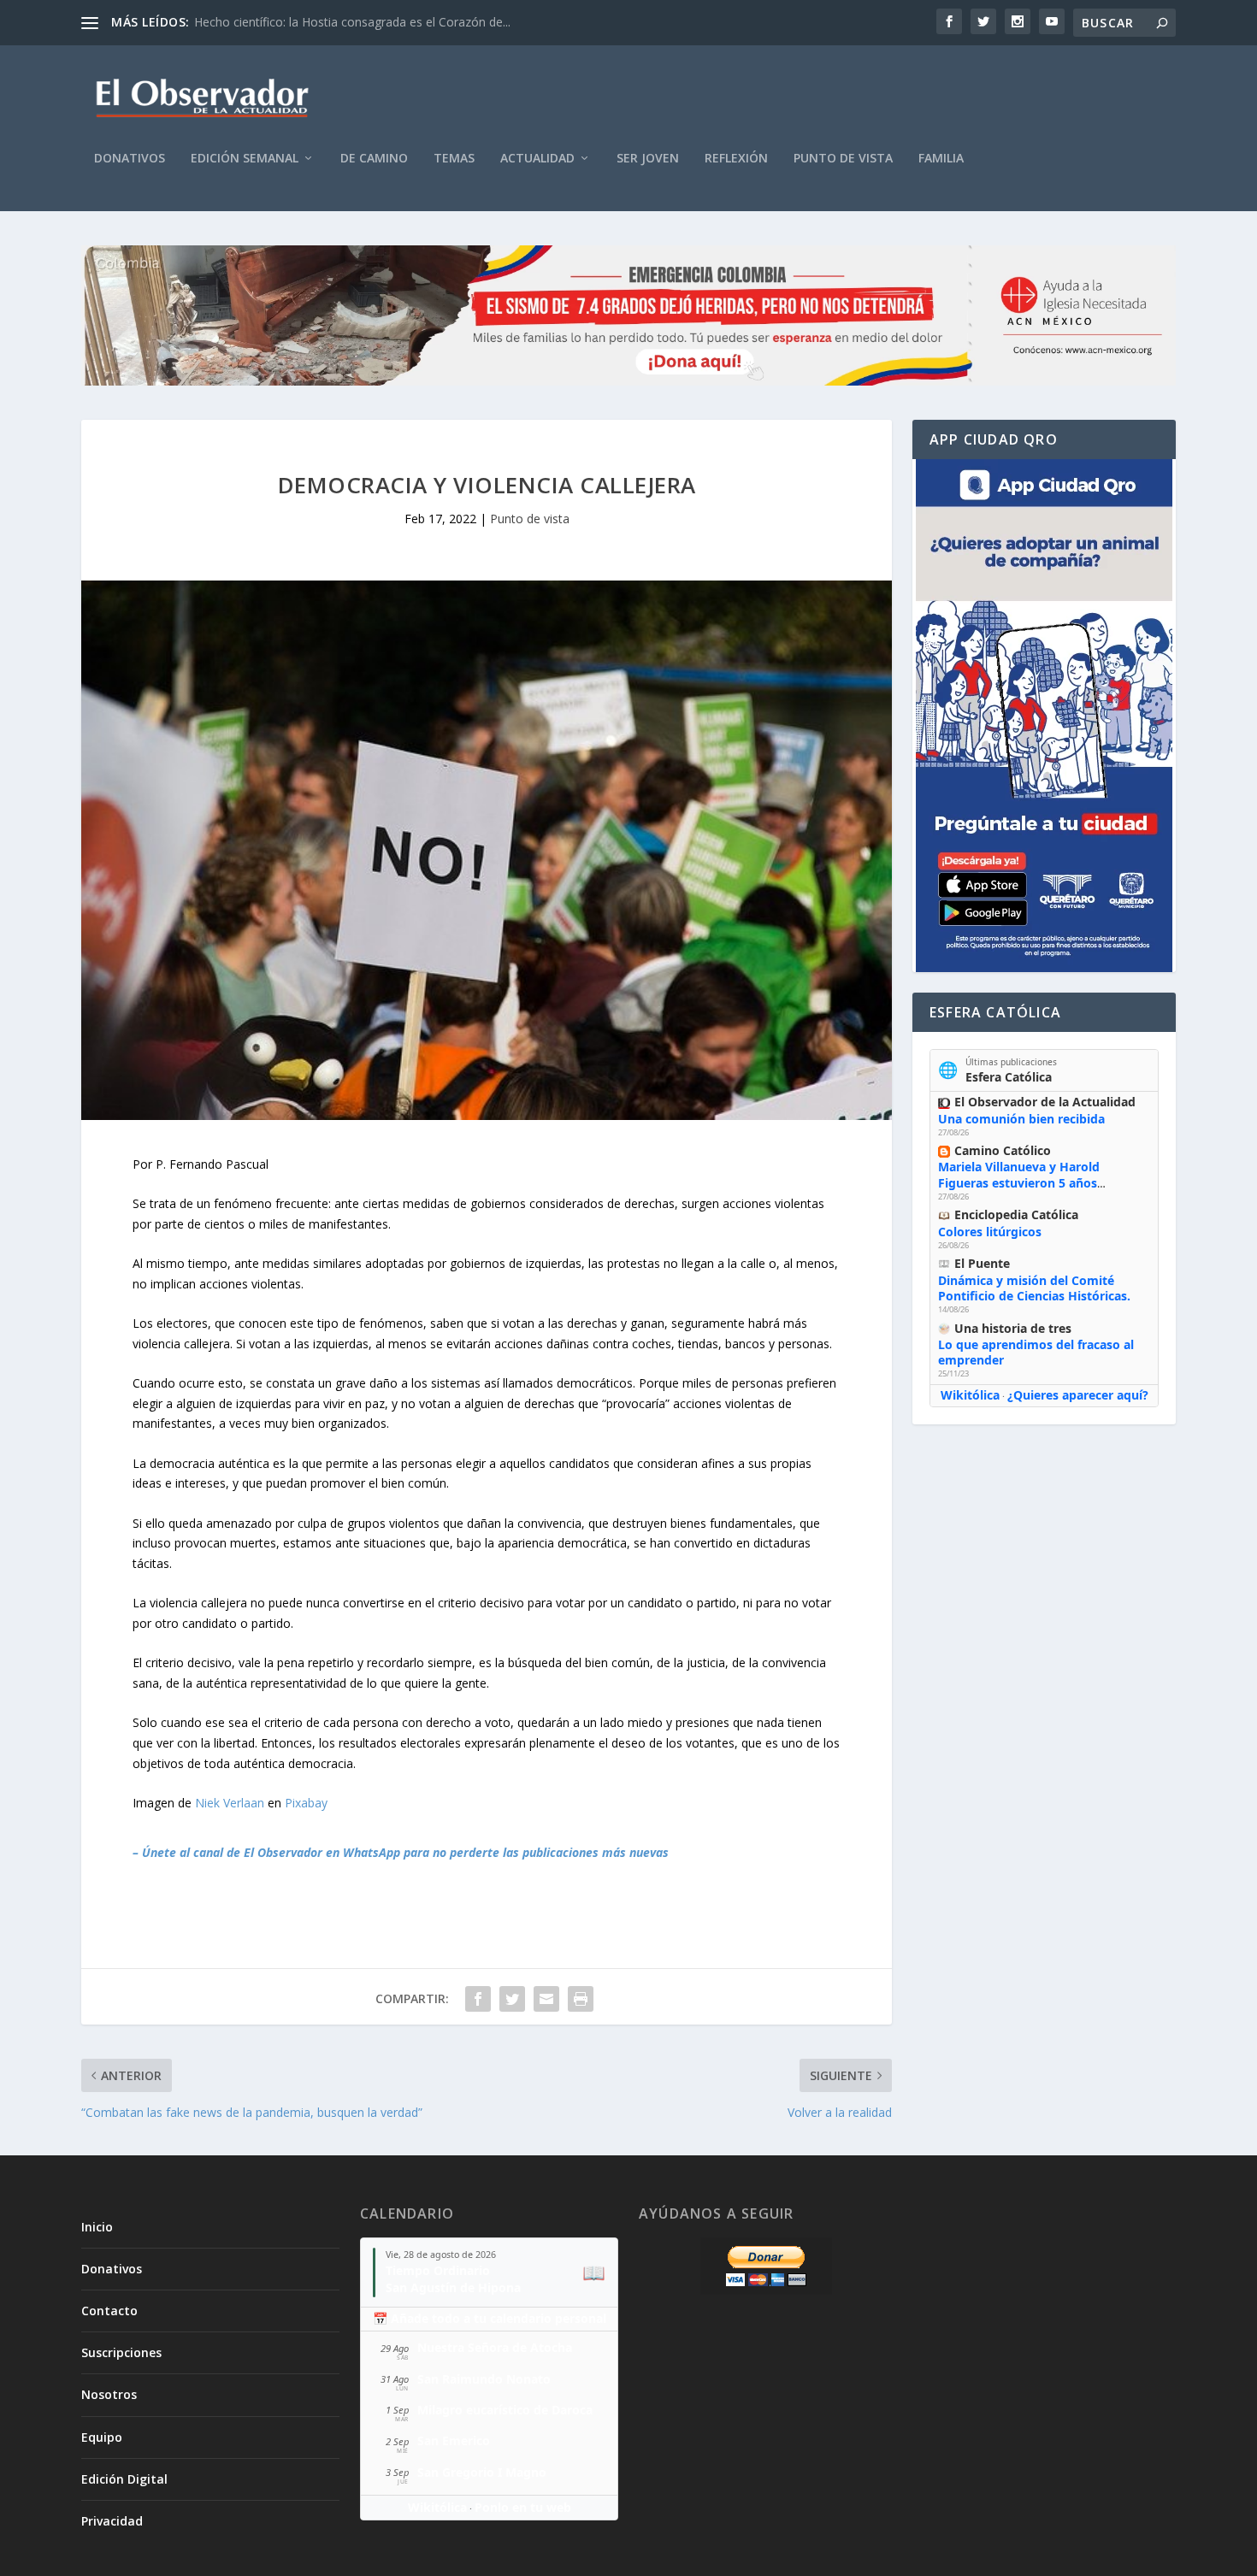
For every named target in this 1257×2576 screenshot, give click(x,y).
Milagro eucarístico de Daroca (505, 2410)
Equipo (102, 2437)
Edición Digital (124, 2479)
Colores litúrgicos (990, 1232)
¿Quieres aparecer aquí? (1078, 1395)
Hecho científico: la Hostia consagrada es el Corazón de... (352, 22)
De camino (374, 159)
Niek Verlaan (230, 1803)
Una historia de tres (1013, 1328)
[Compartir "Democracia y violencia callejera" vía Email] (546, 1999)
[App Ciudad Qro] (1044, 716)
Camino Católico (1003, 1150)
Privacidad (112, 2521)
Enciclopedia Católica (1016, 1214)
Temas (454, 159)
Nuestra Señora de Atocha (495, 2347)
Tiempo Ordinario (438, 2270)
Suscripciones (121, 2352)
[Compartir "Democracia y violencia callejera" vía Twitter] (512, 1999)
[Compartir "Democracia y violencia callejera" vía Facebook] (478, 1999)
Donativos (130, 159)
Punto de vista (843, 159)
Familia (941, 159)
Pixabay (306, 1803)
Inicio (97, 2227)
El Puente (982, 1263)
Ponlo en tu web (523, 2507)
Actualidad (537, 159)
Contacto (109, 2311)
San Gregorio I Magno (482, 2472)
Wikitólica (970, 1395)
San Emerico (454, 2440)
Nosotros (109, 2394)
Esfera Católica (1009, 1077)
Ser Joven (648, 159)
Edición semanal (245, 159)
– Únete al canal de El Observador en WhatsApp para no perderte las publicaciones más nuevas (401, 1852)
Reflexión (736, 159)
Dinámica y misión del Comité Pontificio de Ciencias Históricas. (1034, 1288)
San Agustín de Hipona (453, 2287)
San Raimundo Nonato (484, 2379)
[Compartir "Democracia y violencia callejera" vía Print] (581, 1999)
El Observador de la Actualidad (1045, 1102)
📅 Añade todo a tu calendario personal (490, 2318)
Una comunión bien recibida (1021, 1119)
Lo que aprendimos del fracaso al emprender (1036, 1352)
